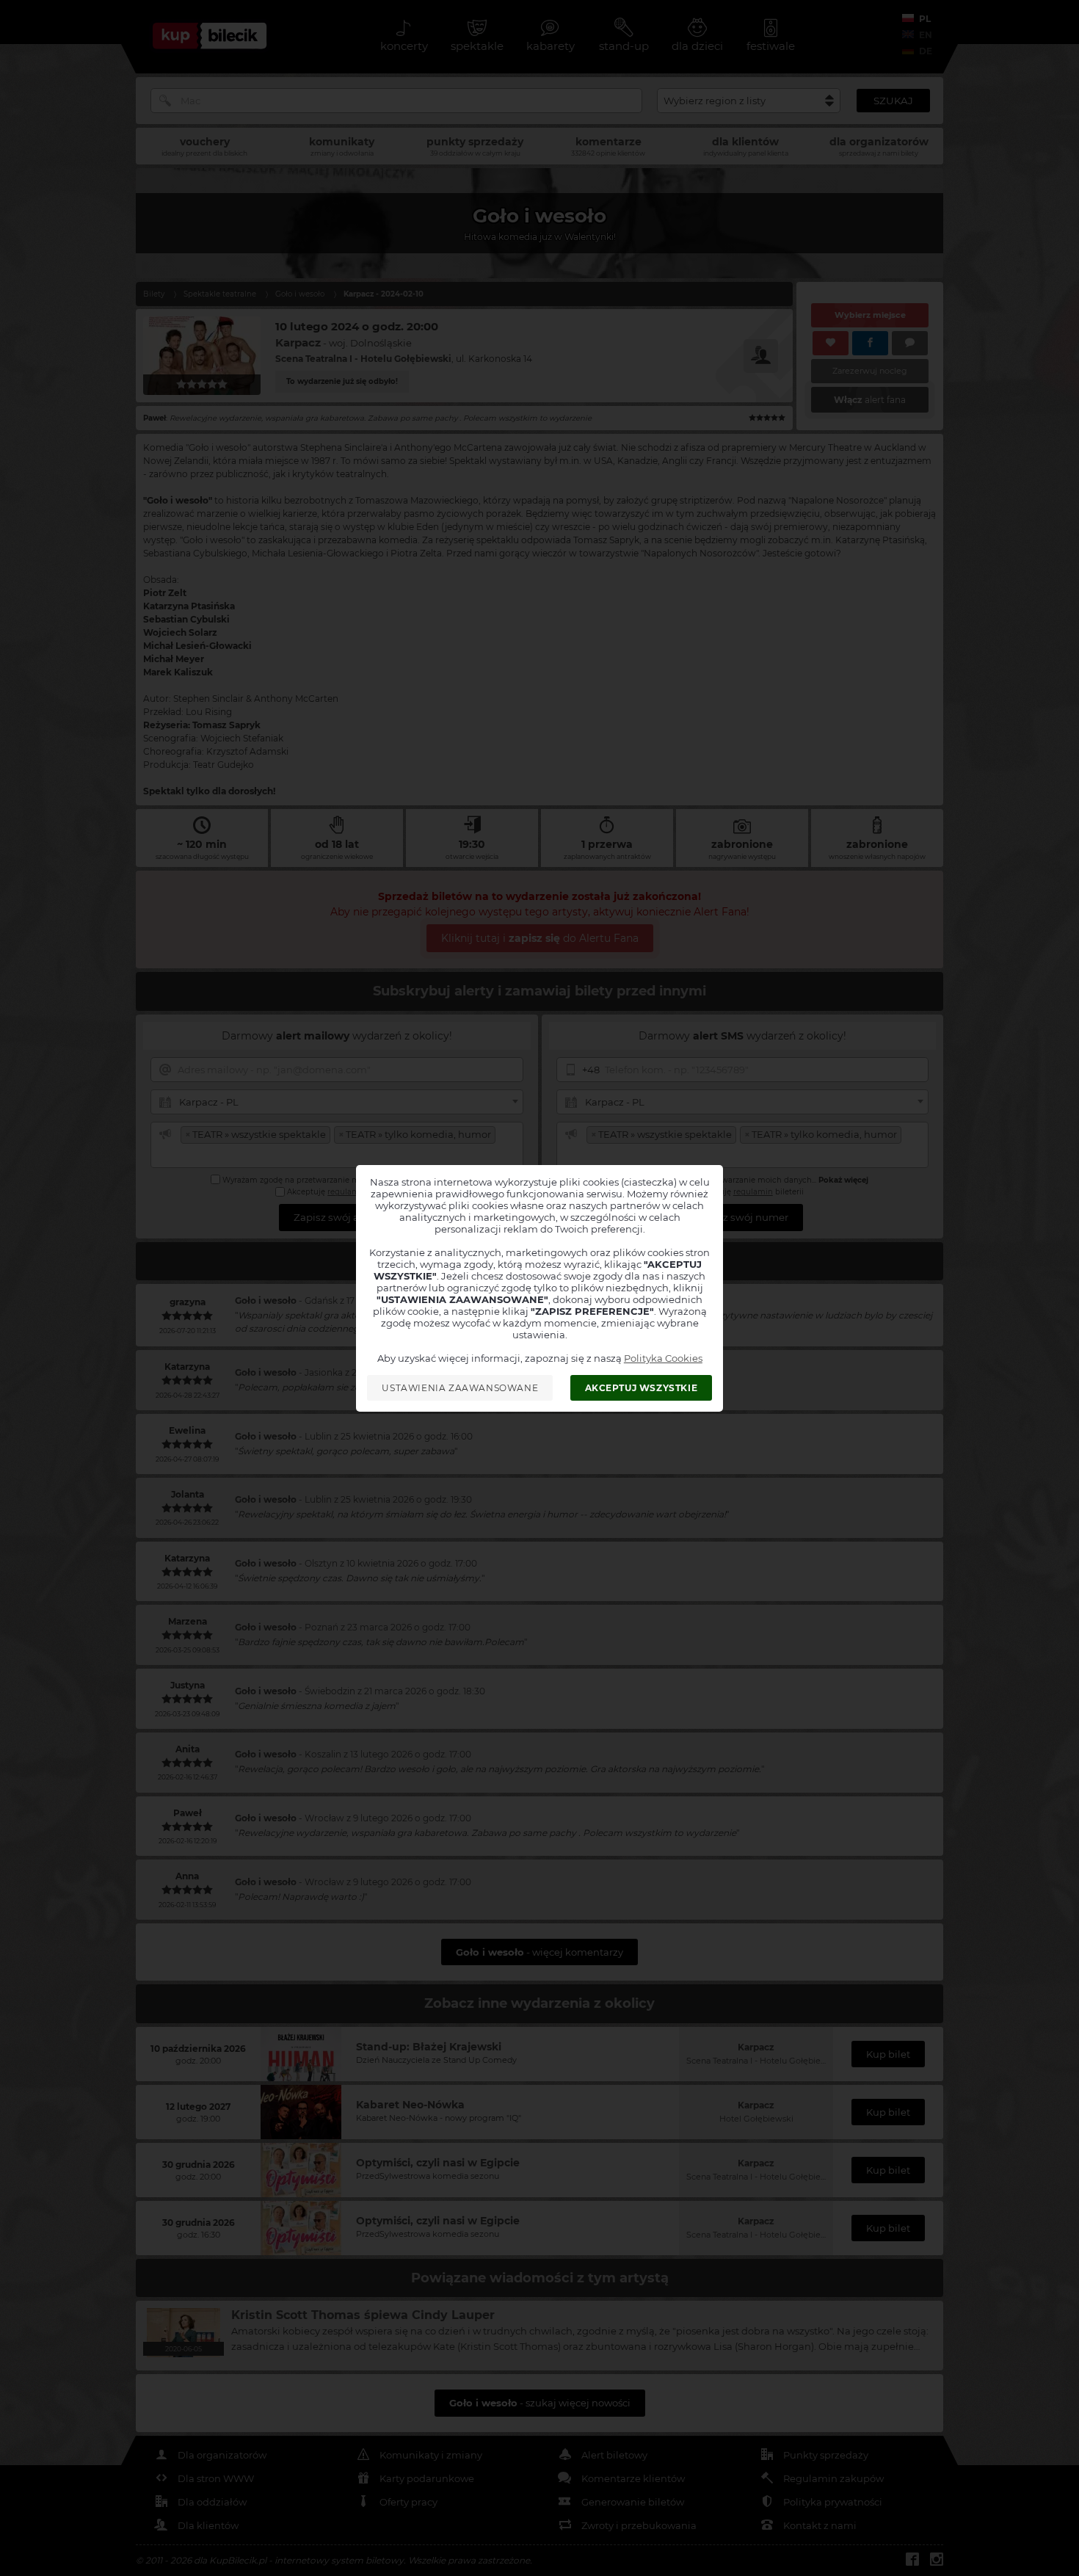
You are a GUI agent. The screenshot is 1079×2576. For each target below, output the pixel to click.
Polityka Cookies (663, 1358)
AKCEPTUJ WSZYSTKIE (642, 1388)
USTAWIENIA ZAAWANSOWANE (460, 1388)
